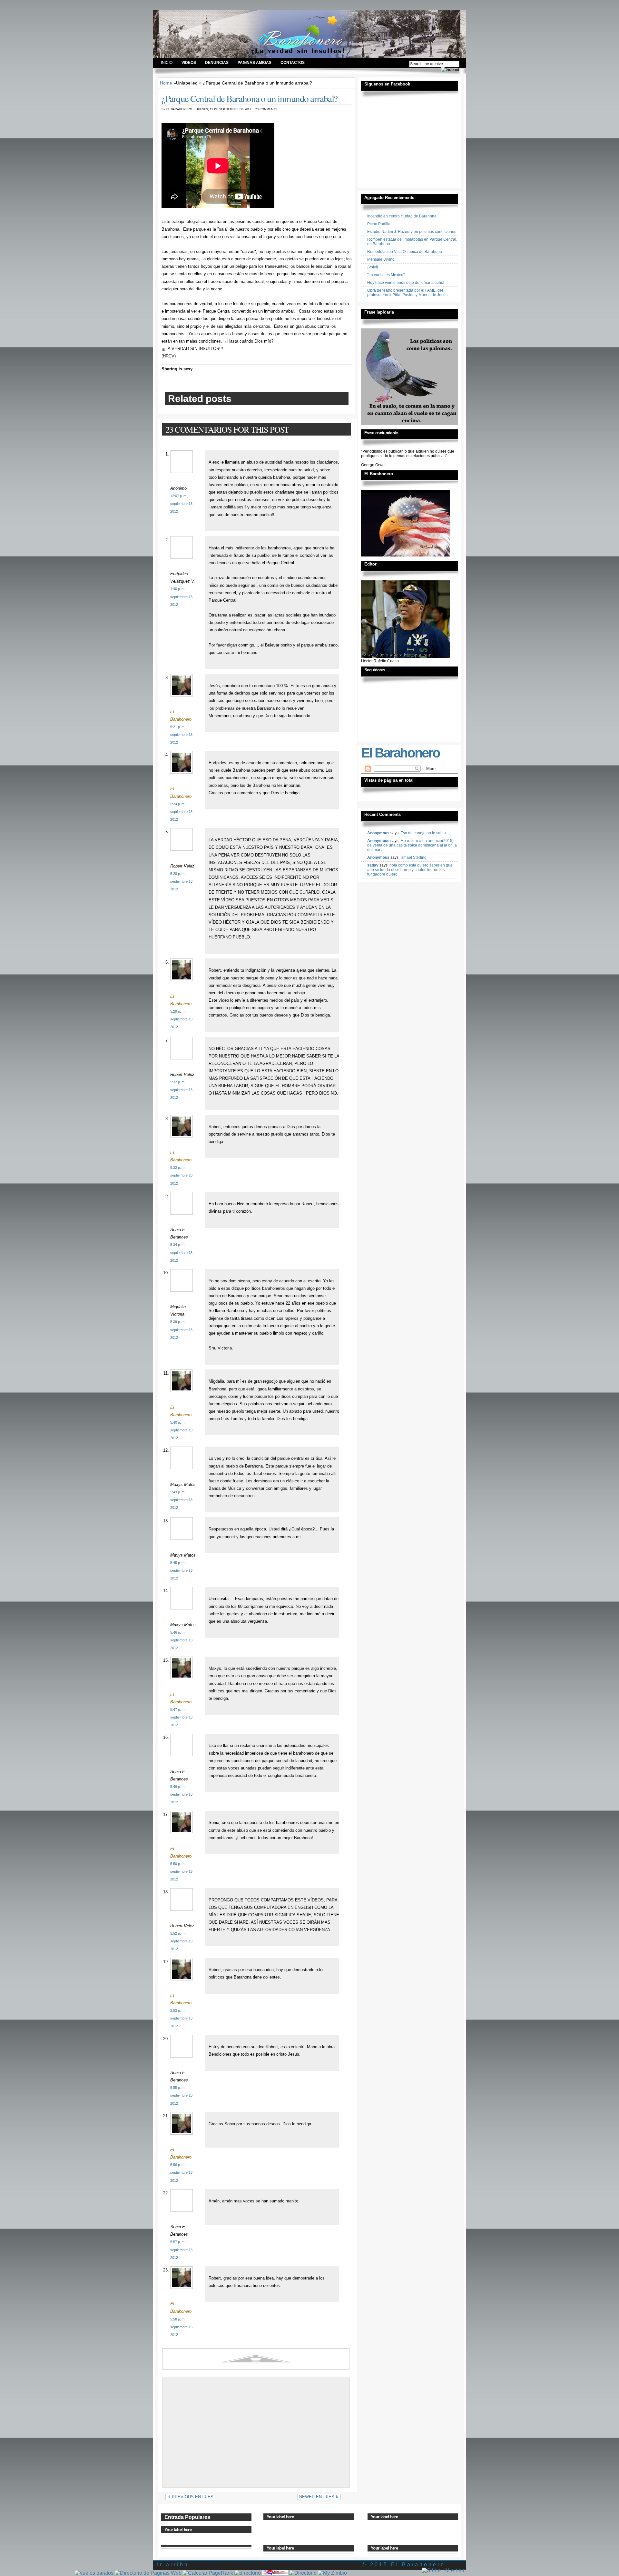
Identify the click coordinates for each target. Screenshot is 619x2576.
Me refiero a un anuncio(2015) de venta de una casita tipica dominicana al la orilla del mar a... (412, 845)
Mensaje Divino (381, 259)
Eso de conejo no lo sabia (423, 833)
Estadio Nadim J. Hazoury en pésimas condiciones (412, 232)
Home (166, 83)
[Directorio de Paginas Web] (148, 2573)
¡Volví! (373, 267)
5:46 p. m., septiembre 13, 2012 (182, 1640)
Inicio (167, 63)
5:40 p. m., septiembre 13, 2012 (182, 1430)
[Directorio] (303, 2573)
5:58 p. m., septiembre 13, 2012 (182, 2327)
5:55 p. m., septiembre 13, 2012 (182, 2095)
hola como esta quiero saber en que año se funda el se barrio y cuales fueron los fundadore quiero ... (410, 870)
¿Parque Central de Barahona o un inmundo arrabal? (250, 98)
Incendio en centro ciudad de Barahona (402, 216)
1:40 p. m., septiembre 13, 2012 (182, 596)
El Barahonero (400, 753)
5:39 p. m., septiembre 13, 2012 (182, 1329)
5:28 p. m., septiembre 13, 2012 (182, 881)
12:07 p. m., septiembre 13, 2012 (182, 504)
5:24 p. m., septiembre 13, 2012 (182, 812)
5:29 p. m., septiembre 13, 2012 (182, 1019)
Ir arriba (173, 2565)
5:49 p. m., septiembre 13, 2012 (182, 1794)
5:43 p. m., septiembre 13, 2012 (182, 1500)
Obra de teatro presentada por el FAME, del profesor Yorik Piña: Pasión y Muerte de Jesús (407, 293)
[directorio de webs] (248, 2573)
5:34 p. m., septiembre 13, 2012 (182, 1252)
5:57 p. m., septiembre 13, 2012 (182, 2250)
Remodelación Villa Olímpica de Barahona (405, 252)
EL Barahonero (200, 27)
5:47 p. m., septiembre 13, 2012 (182, 1717)
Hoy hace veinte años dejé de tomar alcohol (406, 283)
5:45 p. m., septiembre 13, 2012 (182, 1570)
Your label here (178, 2530)
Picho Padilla (379, 224)
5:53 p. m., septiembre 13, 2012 (182, 2018)
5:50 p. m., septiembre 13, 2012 (182, 1871)
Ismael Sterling (413, 857)
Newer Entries (317, 2497)
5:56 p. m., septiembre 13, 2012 (182, 2172)
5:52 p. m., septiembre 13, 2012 (182, 1941)
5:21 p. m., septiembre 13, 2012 (182, 735)
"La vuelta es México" (386, 275)
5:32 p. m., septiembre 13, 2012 (182, 1090)
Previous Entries (192, 2497)
